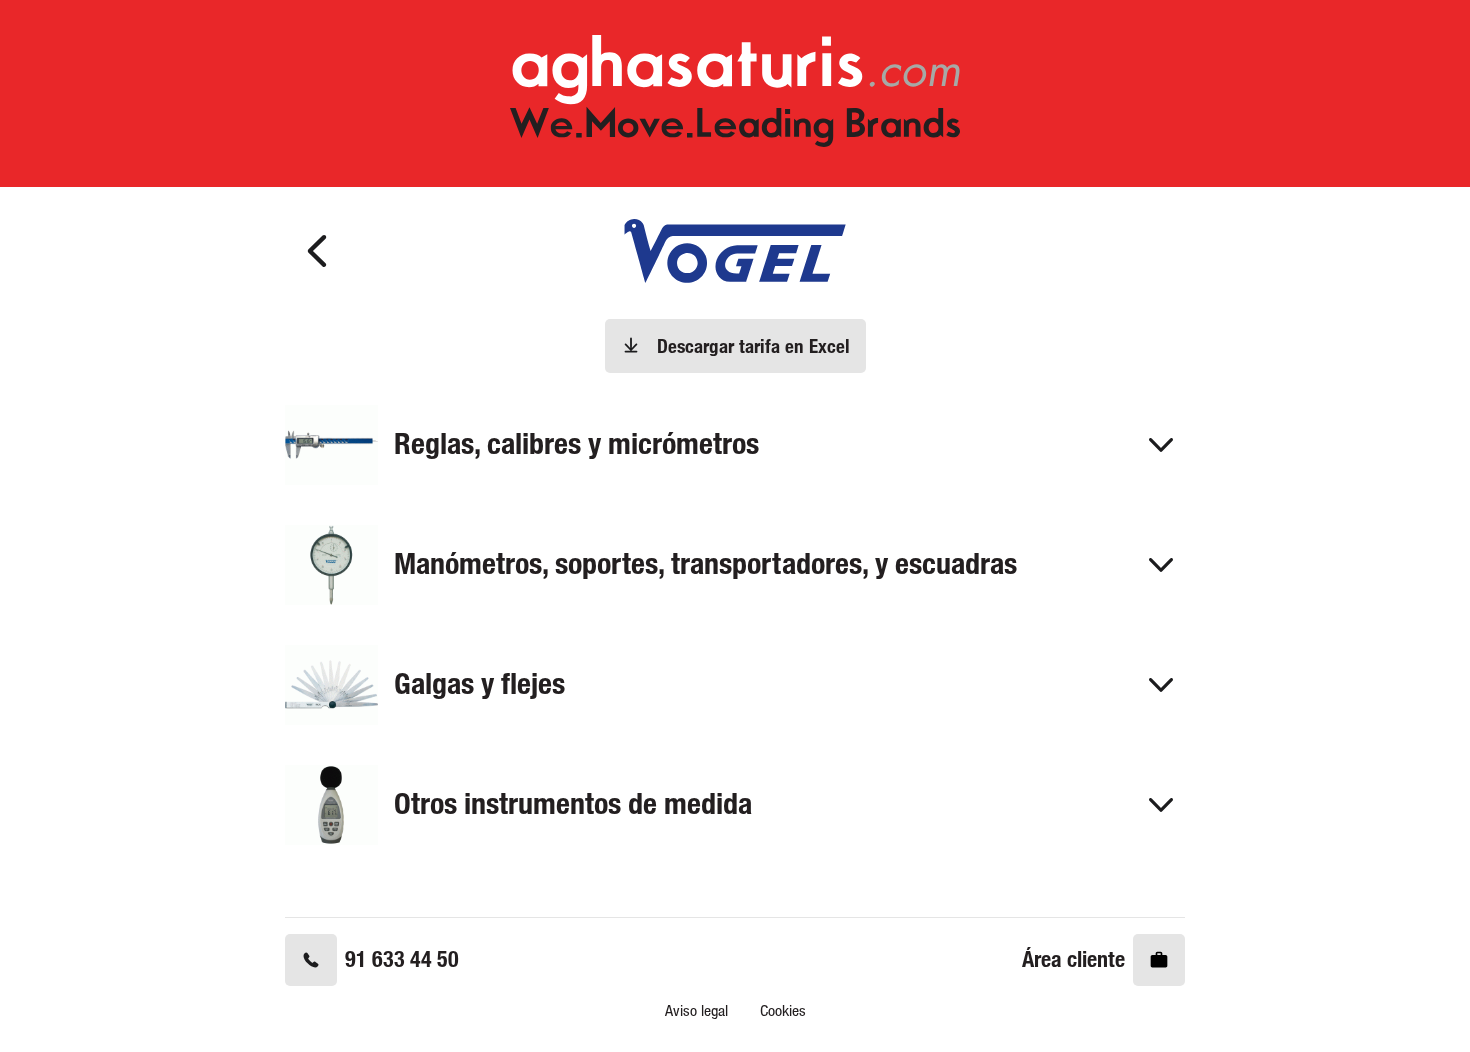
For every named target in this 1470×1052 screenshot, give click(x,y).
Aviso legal (696, 1010)
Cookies (783, 1010)
